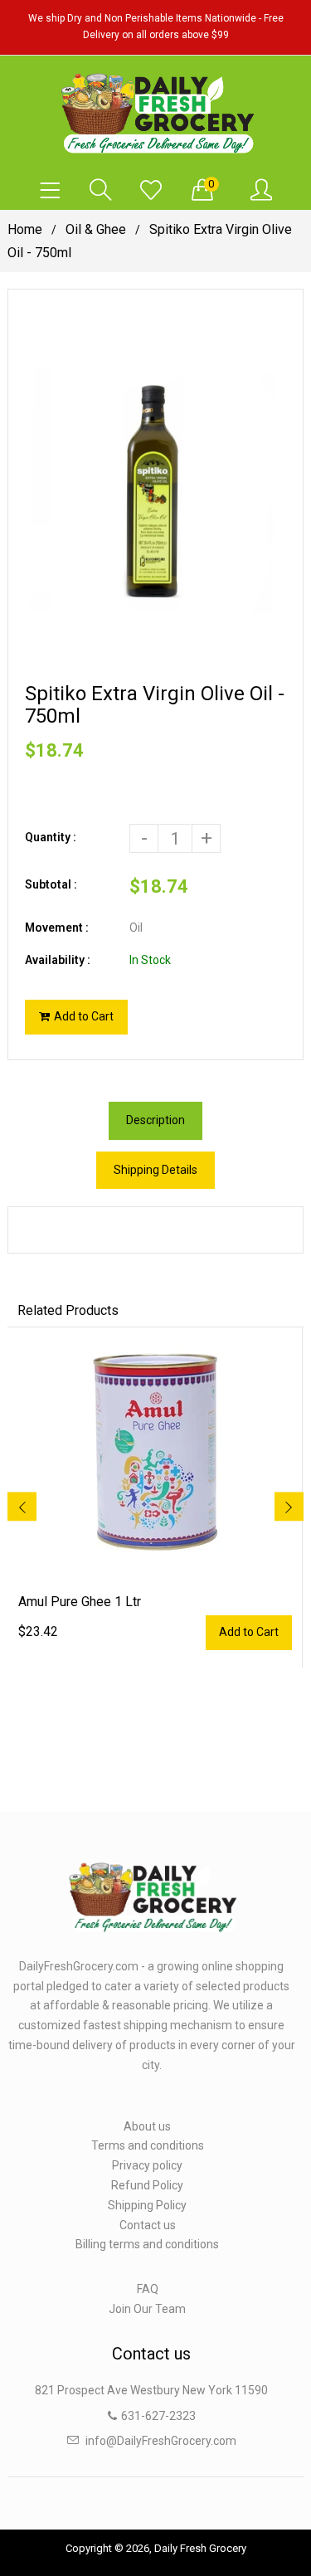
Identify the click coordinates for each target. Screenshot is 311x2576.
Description (155, 1120)
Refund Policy (147, 2185)
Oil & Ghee (96, 229)
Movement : (57, 928)
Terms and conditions (148, 2145)
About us (147, 2126)
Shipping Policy (147, 2205)
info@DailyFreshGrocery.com (161, 2441)
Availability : (58, 960)
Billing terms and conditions (147, 2244)
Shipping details (155, 1170)
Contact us (148, 2225)
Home (25, 229)
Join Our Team (147, 2309)
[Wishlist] (151, 191)
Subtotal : (51, 884)
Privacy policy (147, 2165)
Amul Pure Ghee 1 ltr (80, 1602)
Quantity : (51, 837)
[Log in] (261, 191)
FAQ (148, 2289)
